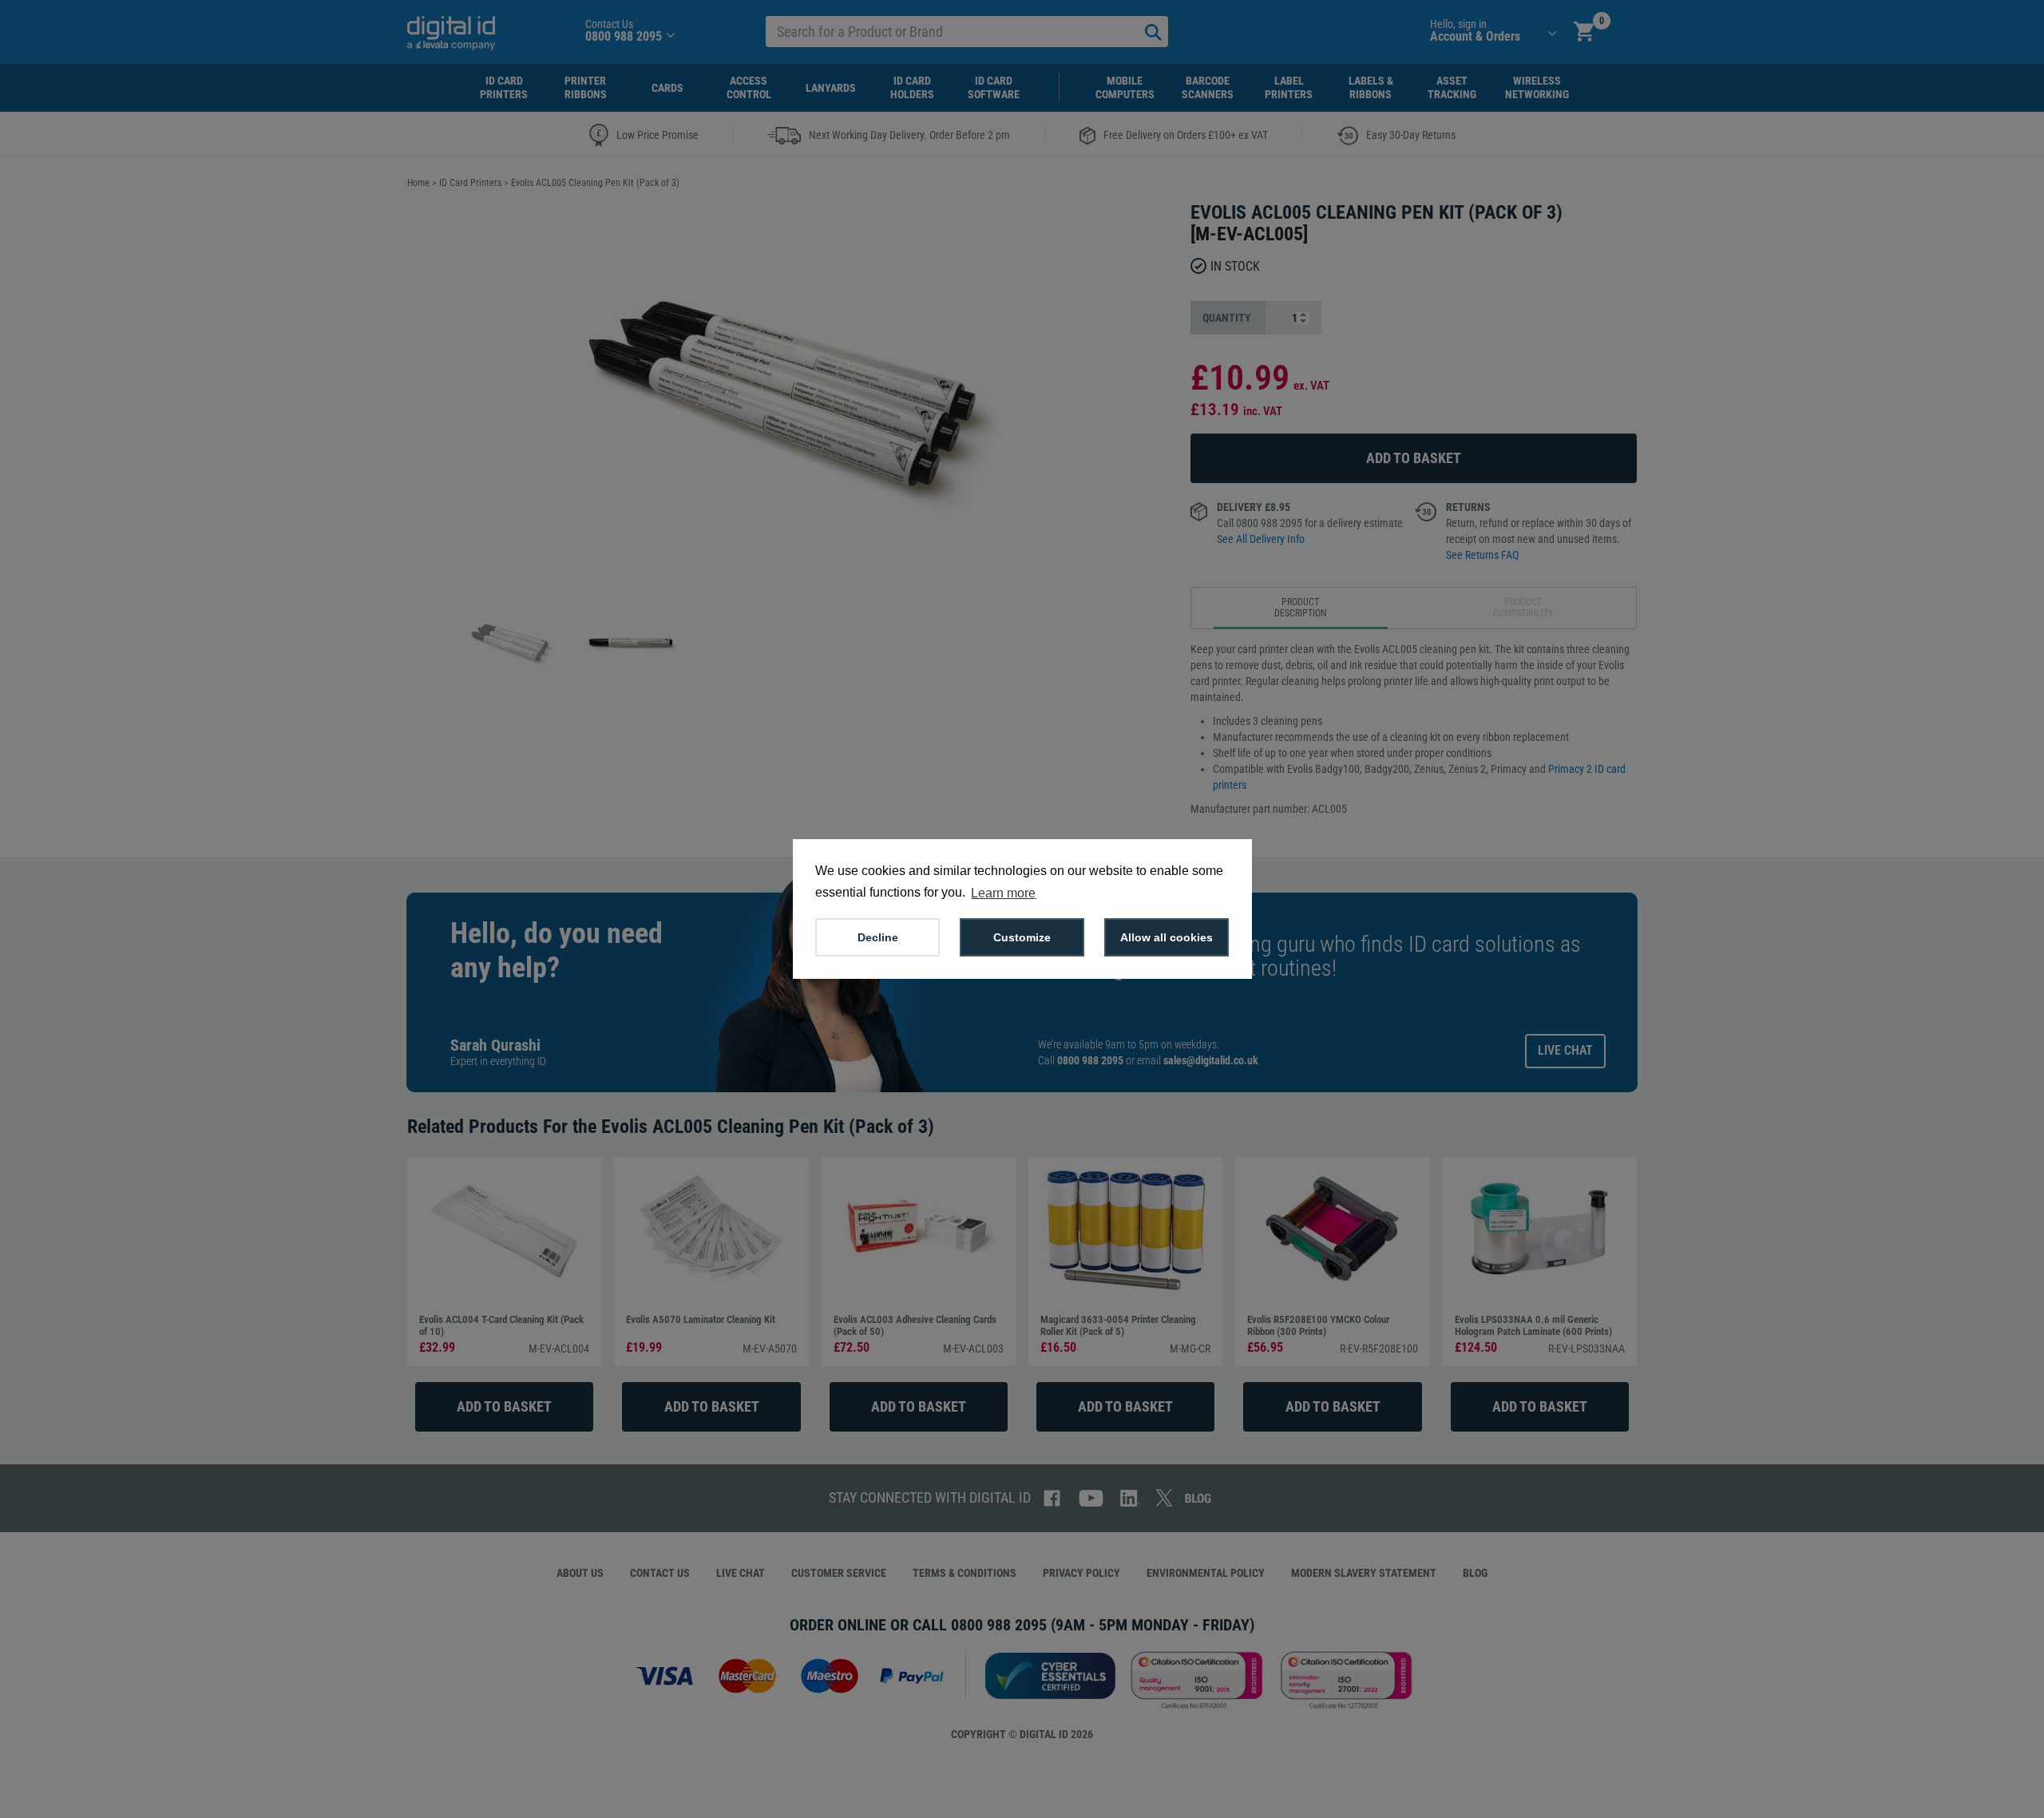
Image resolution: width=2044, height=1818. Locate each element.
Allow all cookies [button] (1167, 937)
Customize (1022, 937)
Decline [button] (878, 937)
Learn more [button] (1003, 893)
